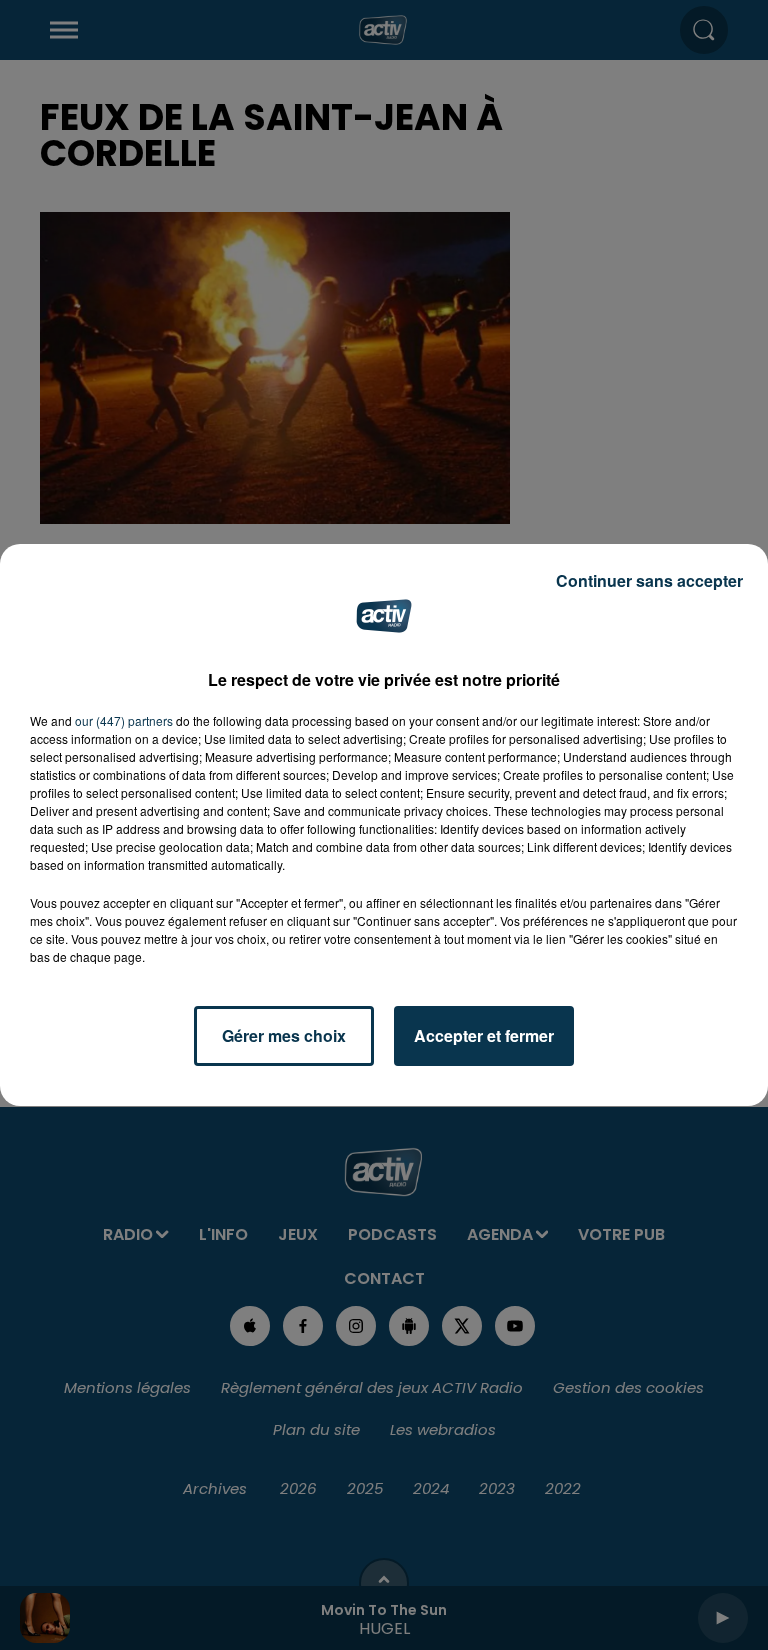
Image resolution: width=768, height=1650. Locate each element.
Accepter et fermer (484, 1035)
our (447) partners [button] (124, 720)
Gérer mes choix (284, 1035)
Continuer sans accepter (649, 580)
